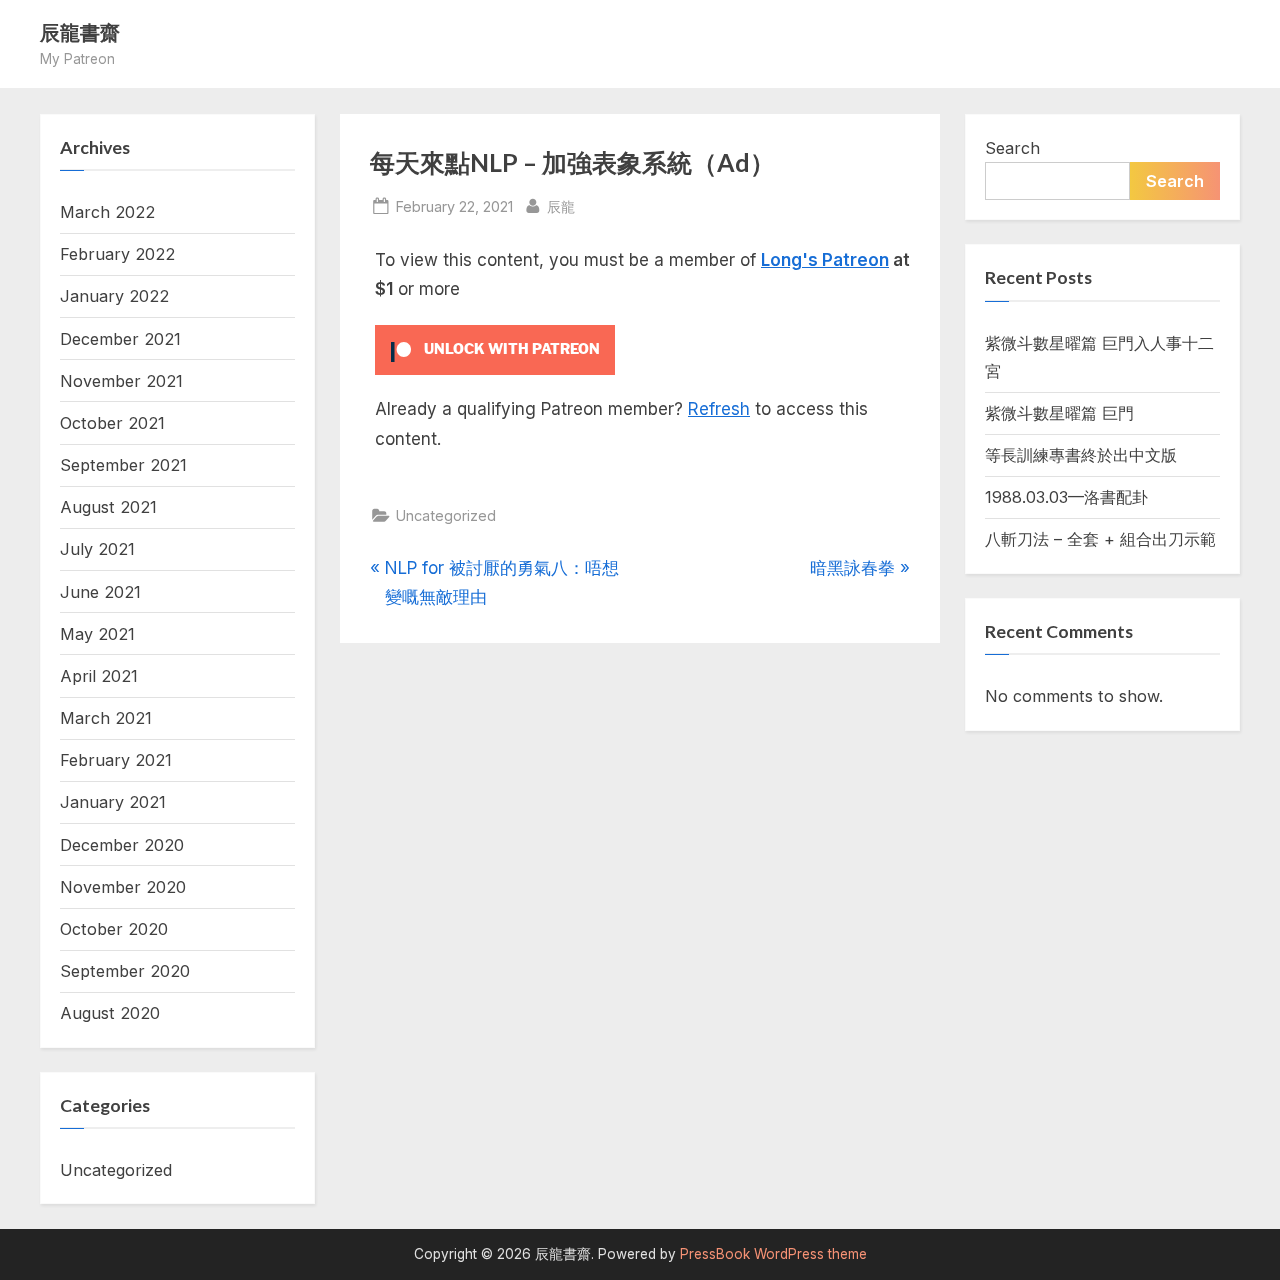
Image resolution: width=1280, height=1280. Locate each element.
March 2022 (107, 212)
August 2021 (108, 507)
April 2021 (99, 676)
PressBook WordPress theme (773, 1254)
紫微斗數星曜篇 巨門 (1059, 413)
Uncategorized (446, 515)
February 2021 (116, 760)
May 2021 (97, 634)
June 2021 (100, 592)
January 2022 (114, 296)
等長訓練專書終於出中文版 (1081, 455)
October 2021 (112, 423)
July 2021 (97, 549)
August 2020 (110, 1013)
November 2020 (123, 887)
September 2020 (125, 971)
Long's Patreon (825, 260)
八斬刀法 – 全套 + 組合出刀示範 (1100, 539)
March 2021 (106, 718)
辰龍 (561, 206)
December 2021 (120, 339)
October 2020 (114, 929)
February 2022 (117, 254)
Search (1012, 148)
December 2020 (122, 845)
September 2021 (123, 465)
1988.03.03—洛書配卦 (1066, 497)
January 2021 (113, 802)
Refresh (719, 409)
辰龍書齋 (80, 32)
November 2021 (121, 381)
